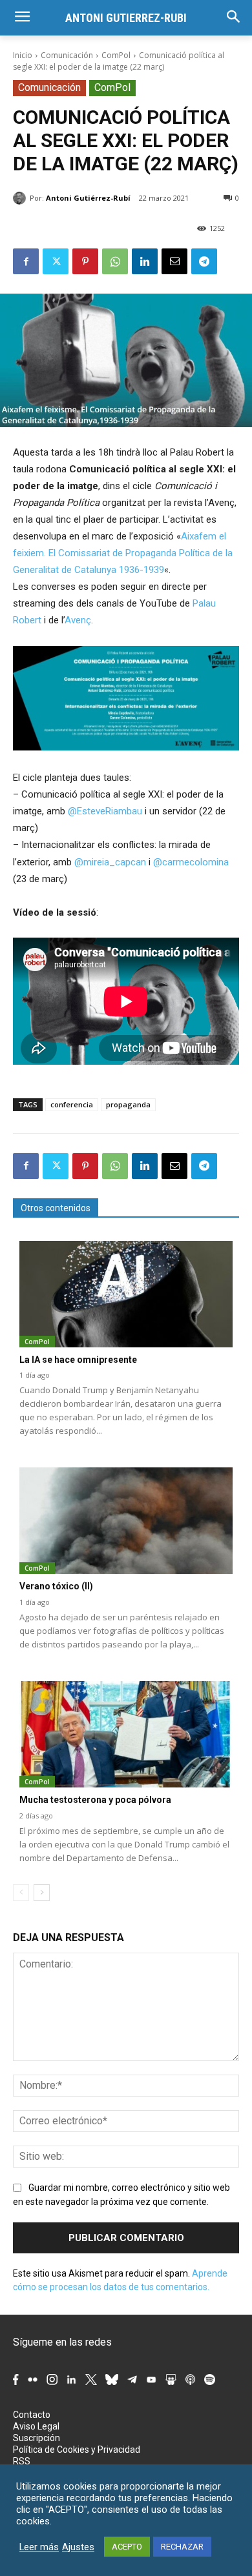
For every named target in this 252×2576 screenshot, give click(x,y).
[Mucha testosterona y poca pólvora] (126, 1734)
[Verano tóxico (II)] (126, 1521)
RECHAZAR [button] (182, 2547)
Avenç (78, 620)
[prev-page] (21, 1893)
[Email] (174, 261)
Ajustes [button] (78, 2547)
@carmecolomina (191, 862)
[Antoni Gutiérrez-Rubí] (21, 198)
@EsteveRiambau (105, 811)
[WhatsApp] (115, 261)
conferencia (72, 1104)
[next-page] (42, 1893)
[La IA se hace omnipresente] (126, 1294)
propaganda (128, 1104)
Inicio (23, 55)
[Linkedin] (145, 261)
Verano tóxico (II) (56, 1586)
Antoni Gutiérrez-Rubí (88, 198)
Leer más (39, 2547)
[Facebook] (26, 261)
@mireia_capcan (110, 862)
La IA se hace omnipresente (78, 1360)
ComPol (116, 55)
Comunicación (67, 55)
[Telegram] (204, 261)
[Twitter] (56, 261)
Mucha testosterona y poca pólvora (95, 1800)
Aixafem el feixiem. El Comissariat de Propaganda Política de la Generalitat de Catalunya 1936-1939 (123, 553)
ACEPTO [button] (127, 2547)
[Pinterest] (85, 261)
